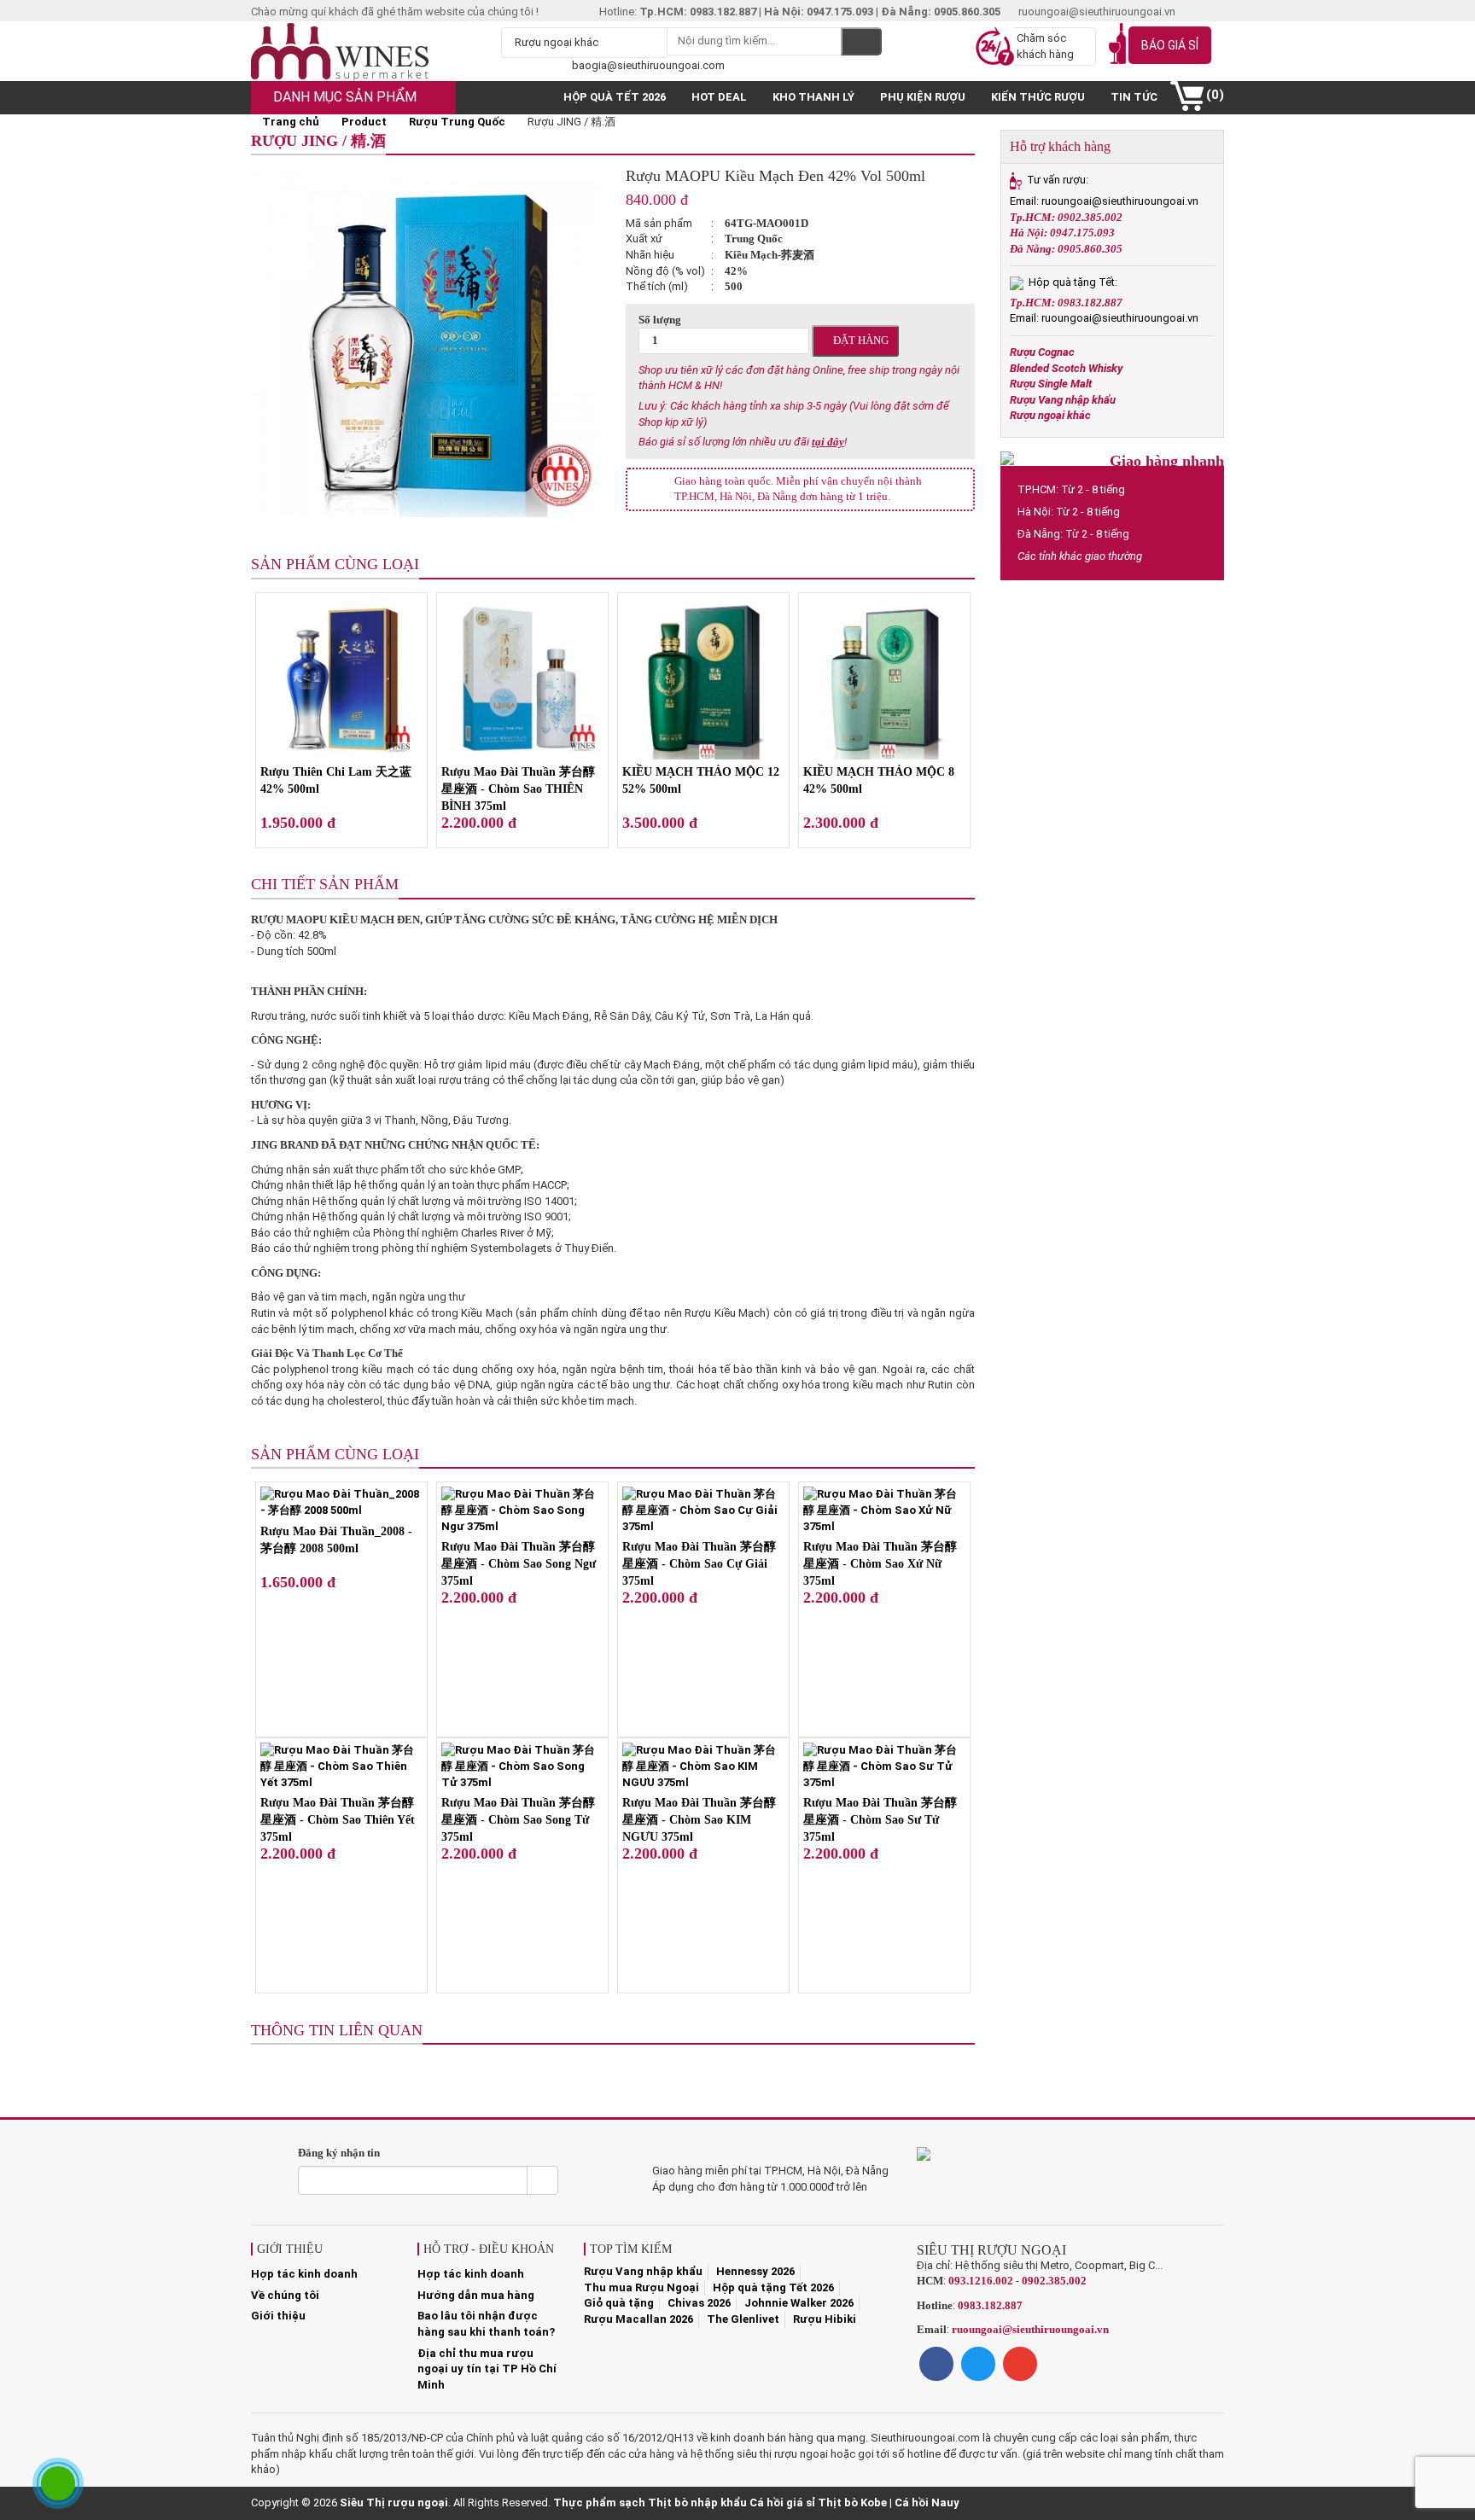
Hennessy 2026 (755, 2271)
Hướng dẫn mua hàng (476, 2295)
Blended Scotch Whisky (1066, 368)
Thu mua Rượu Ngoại (641, 2287)
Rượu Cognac (1042, 352)
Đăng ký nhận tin (339, 2153)
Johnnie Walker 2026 (799, 2303)
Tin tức (1134, 97)
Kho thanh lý (813, 97)
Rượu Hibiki (825, 2319)
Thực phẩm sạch (599, 2503)
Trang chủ (289, 122)
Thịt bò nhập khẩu (697, 2503)
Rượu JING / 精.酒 (318, 141)
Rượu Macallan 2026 (638, 2319)
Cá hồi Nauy (927, 2503)
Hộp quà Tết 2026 (615, 97)
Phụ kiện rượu (923, 97)
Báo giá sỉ (1170, 45)
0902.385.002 (1054, 2281)
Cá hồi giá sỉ (782, 2503)
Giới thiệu (278, 2316)
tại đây (828, 442)
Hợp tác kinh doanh (304, 2274)
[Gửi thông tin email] (542, 2180)
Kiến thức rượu (1038, 97)
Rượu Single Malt (1051, 384)
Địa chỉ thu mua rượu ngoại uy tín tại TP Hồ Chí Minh (487, 2369)
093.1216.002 (981, 2281)
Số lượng (660, 320)
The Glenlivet (743, 2319)
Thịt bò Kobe (852, 2503)
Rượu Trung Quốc (457, 122)
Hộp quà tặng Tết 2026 (773, 2287)
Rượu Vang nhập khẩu (1063, 400)
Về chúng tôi (285, 2295)
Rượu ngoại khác (1050, 415)
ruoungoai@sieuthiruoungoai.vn (1030, 2329)
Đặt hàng (860, 340)
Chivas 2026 (699, 2303)
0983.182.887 (990, 2305)
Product (364, 122)
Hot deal (719, 97)
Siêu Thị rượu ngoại (394, 2503)
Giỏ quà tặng (619, 2303)
